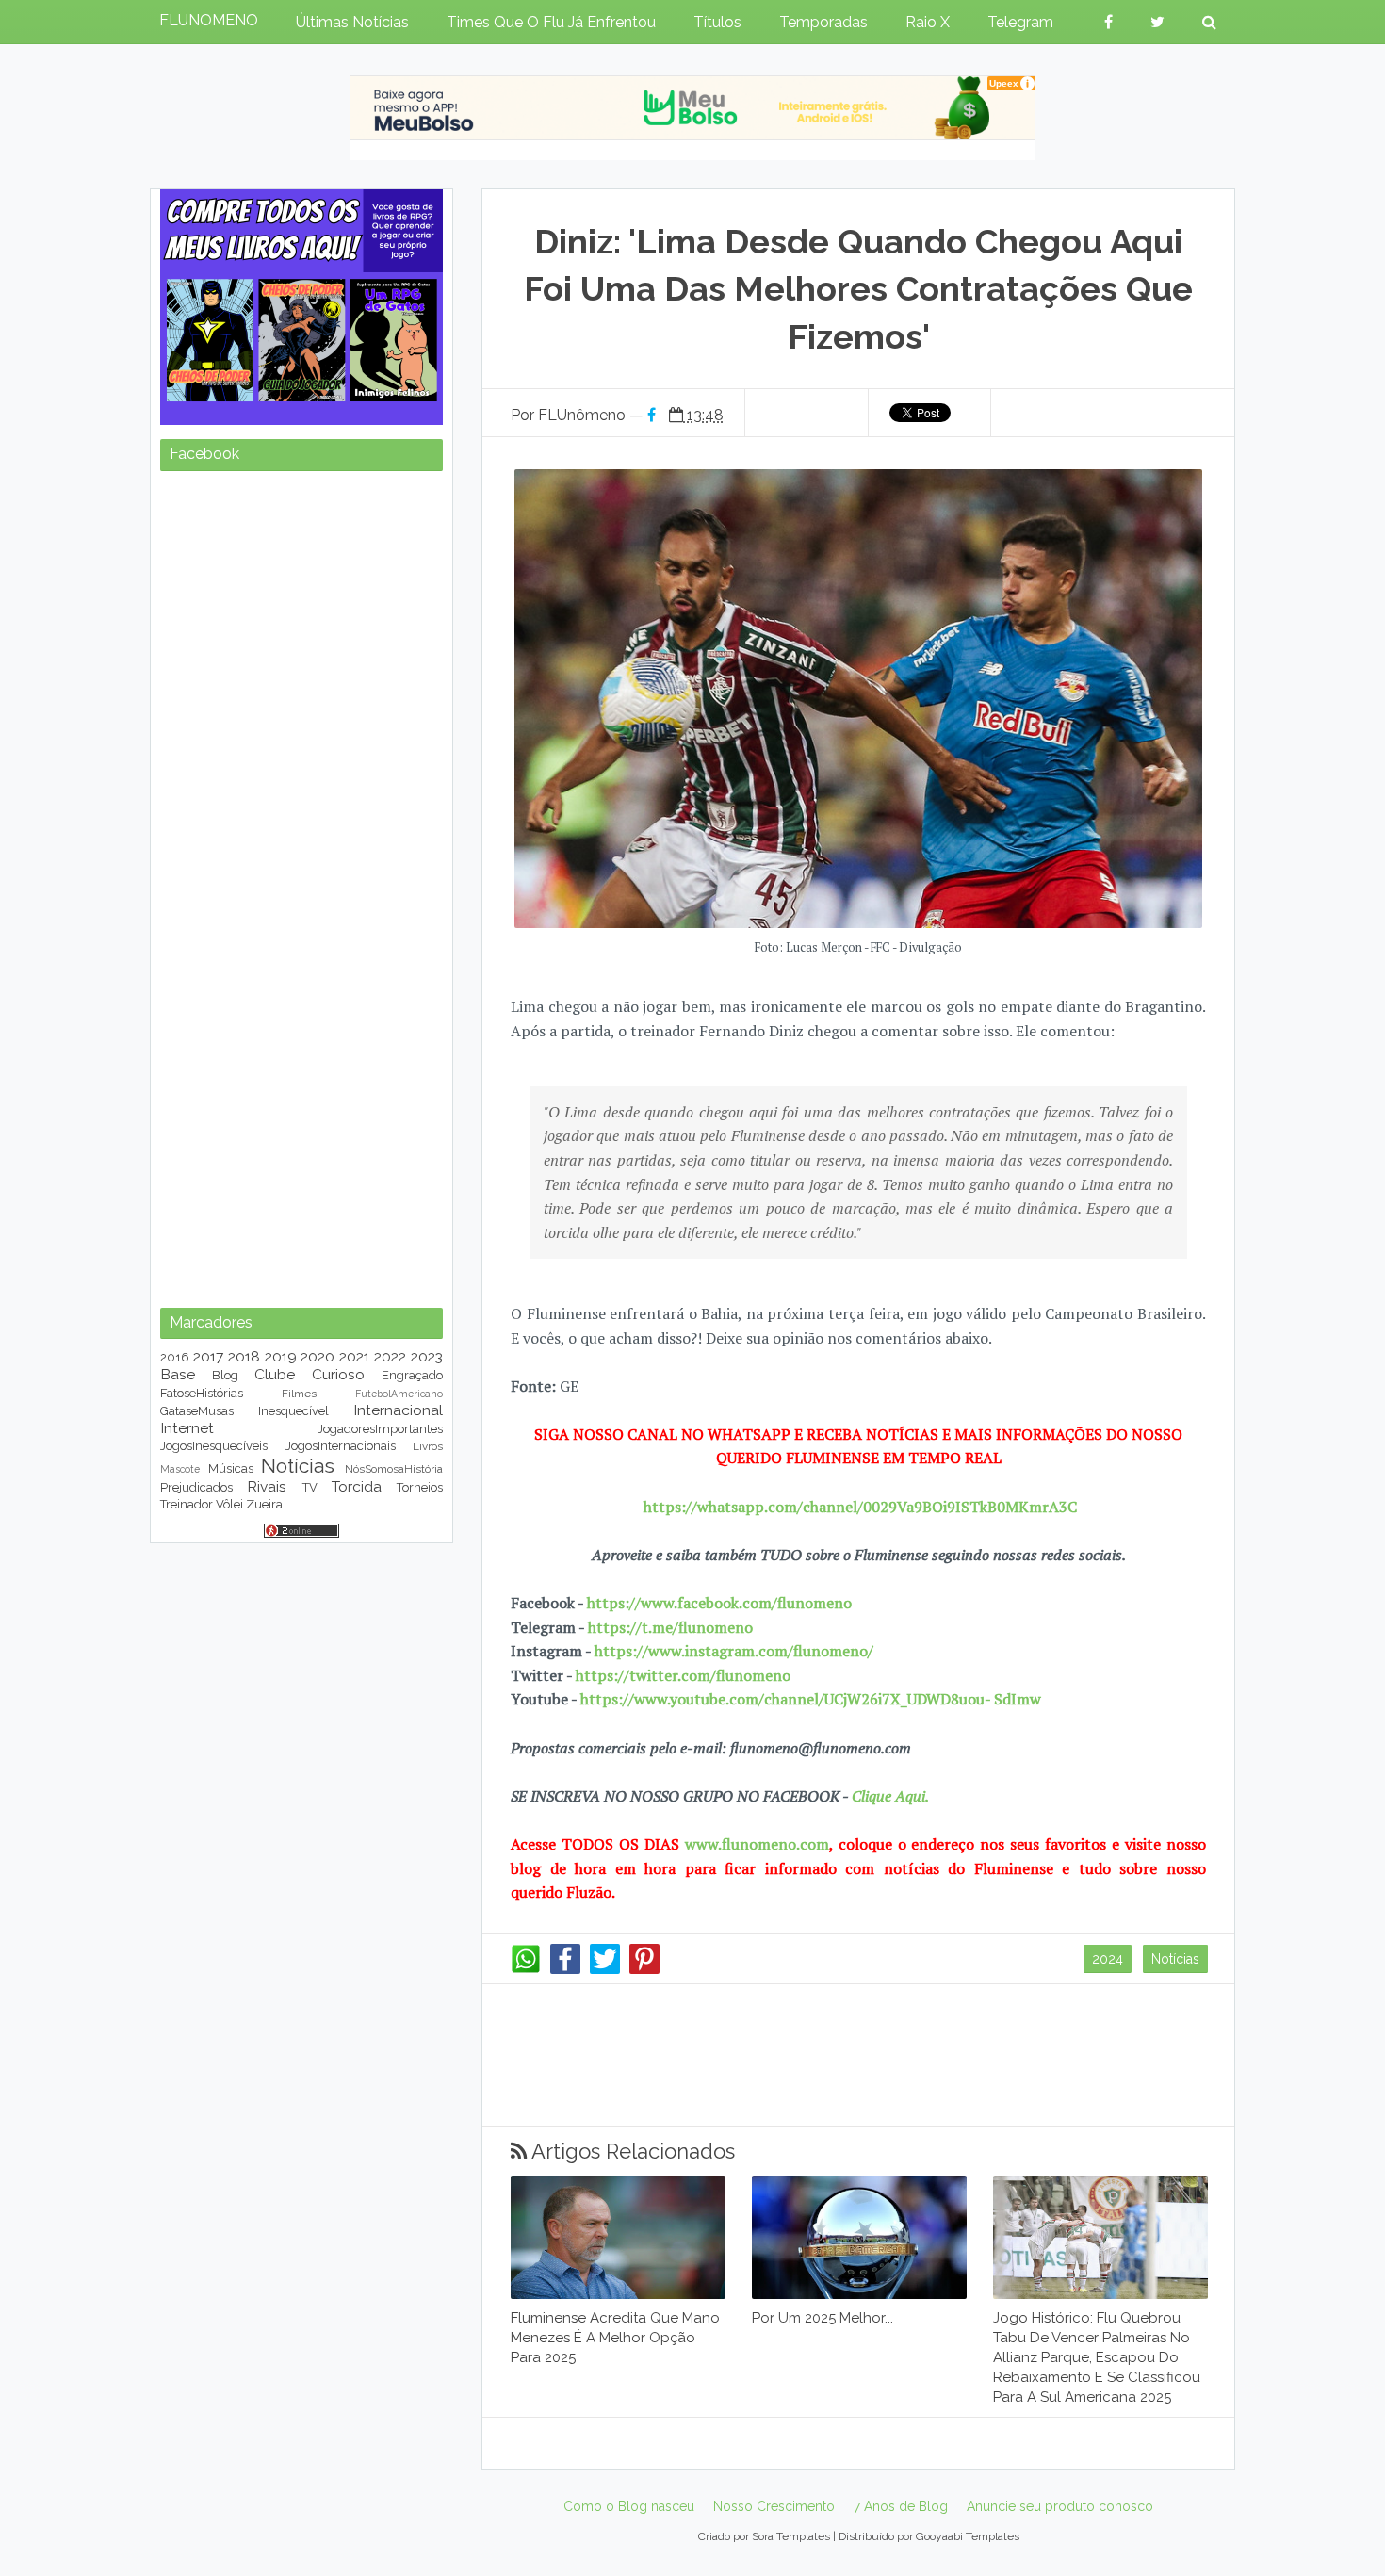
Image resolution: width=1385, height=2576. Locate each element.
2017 (208, 1356)
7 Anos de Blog (901, 2506)
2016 (175, 1357)
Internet (187, 1428)
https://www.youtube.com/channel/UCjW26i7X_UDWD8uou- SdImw (811, 1699)
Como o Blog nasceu (629, 2506)
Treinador (187, 1504)
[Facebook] (565, 1969)
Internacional (398, 1410)
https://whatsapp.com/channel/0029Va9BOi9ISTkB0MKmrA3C (860, 1507)
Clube (275, 1374)
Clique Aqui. (888, 1796)
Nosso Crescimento (774, 2506)
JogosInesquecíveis (214, 1446)
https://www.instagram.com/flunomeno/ (734, 1651)
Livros (428, 1446)
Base (178, 1374)
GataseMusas (197, 1411)
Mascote (180, 1469)
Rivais (267, 1486)
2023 (427, 1356)
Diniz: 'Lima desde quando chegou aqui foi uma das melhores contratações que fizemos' (858, 289)
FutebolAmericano (399, 1394)
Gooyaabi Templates (968, 2536)
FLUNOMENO (209, 20)
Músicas (231, 1468)
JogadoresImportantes (380, 1429)
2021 (354, 1356)
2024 (1108, 1959)
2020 (318, 1356)
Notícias (1175, 1959)
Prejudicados (196, 1487)
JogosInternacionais (341, 1446)
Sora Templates (791, 2536)
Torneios (420, 1487)
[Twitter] (605, 1969)
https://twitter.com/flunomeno (683, 1675)
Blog (225, 1375)
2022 (390, 1356)
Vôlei (229, 1504)
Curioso (338, 1374)
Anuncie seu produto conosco (1060, 2506)
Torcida (357, 1486)
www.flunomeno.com (757, 1844)
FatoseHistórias (202, 1393)
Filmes (299, 1394)
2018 (244, 1356)
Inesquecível (293, 1411)
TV (310, 1487)
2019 (281, 1356)
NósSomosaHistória (394, 1469)
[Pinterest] (644, 1969)
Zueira (264, 1504)
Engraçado (412, 1375)
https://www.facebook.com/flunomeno (719, 1603)
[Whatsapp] (526, 1969)
